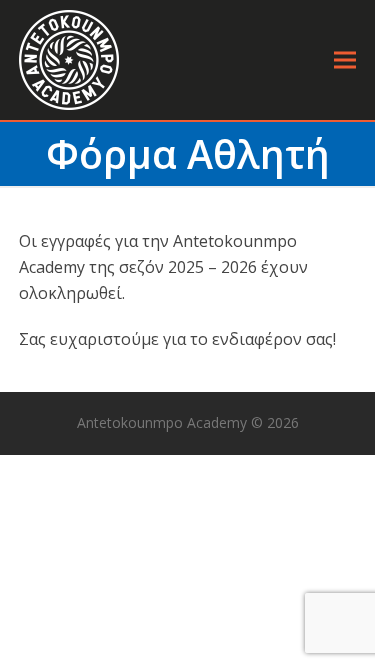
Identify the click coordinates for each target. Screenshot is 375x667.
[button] (345, 60)
